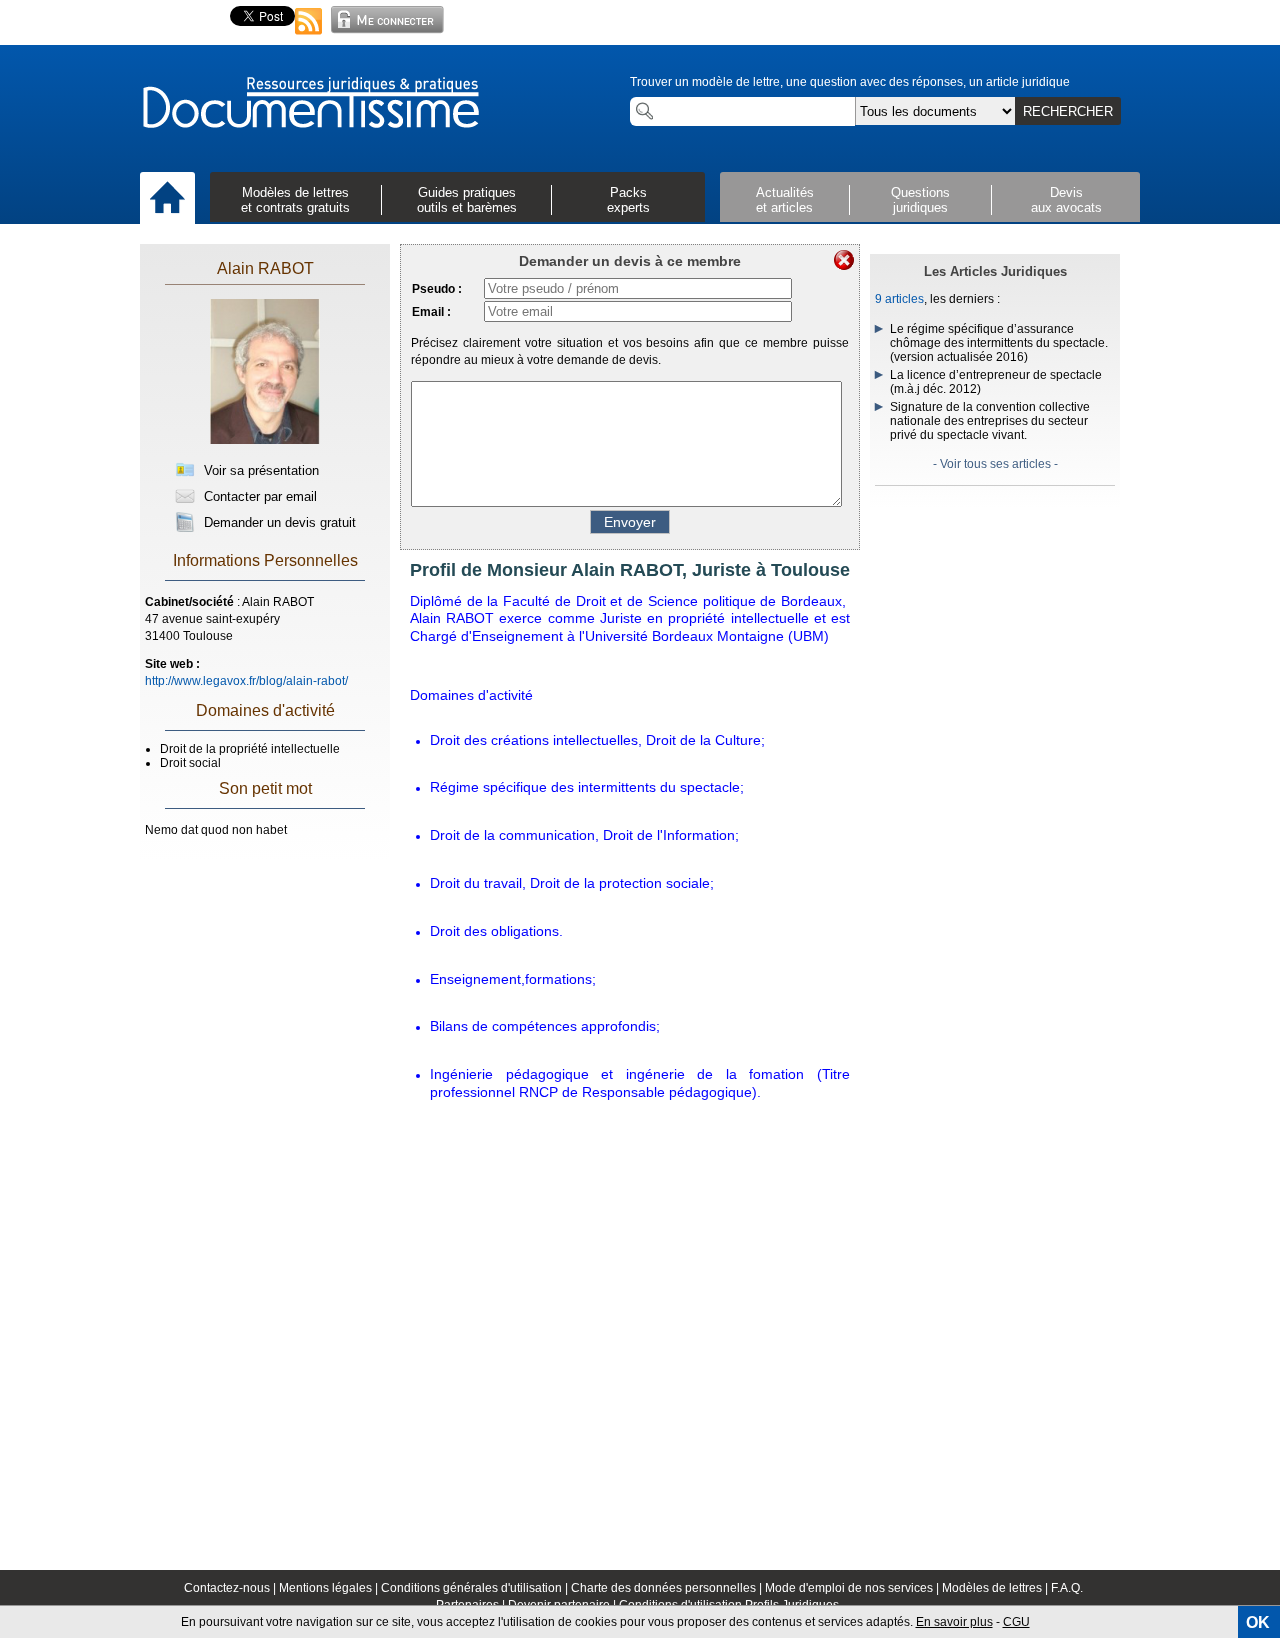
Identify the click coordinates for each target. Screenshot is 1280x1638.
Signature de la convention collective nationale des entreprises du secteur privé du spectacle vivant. (990, 421)
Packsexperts (628, 200)
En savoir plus (954, 1622)
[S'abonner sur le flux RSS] (309, 36)
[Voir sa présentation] (265, 442)
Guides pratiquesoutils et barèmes (467, 200)
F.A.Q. (1067, 1588)
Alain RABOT (265, 268)
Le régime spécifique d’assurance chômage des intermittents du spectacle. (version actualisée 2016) (999, 343)
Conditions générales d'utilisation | (476, 1588)
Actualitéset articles (785, 200)
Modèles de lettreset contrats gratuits (295, 200)
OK (1258, 1622)
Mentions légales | (330, 1588)
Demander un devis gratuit (278, 522)
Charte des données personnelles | (668, 1588)
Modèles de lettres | (996, 1588)
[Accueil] (167, 199)
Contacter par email (258, 496)
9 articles (899, 299)
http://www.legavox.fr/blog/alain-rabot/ (246, 681)
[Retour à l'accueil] (310, 104)
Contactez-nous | (231, 1588)
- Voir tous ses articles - (995, 464)
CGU (1016, 1622)
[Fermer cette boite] (844, 260)
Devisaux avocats (1066, 200)
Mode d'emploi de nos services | (853, 1588)
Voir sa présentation (259, 470)
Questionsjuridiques (920, 200)
